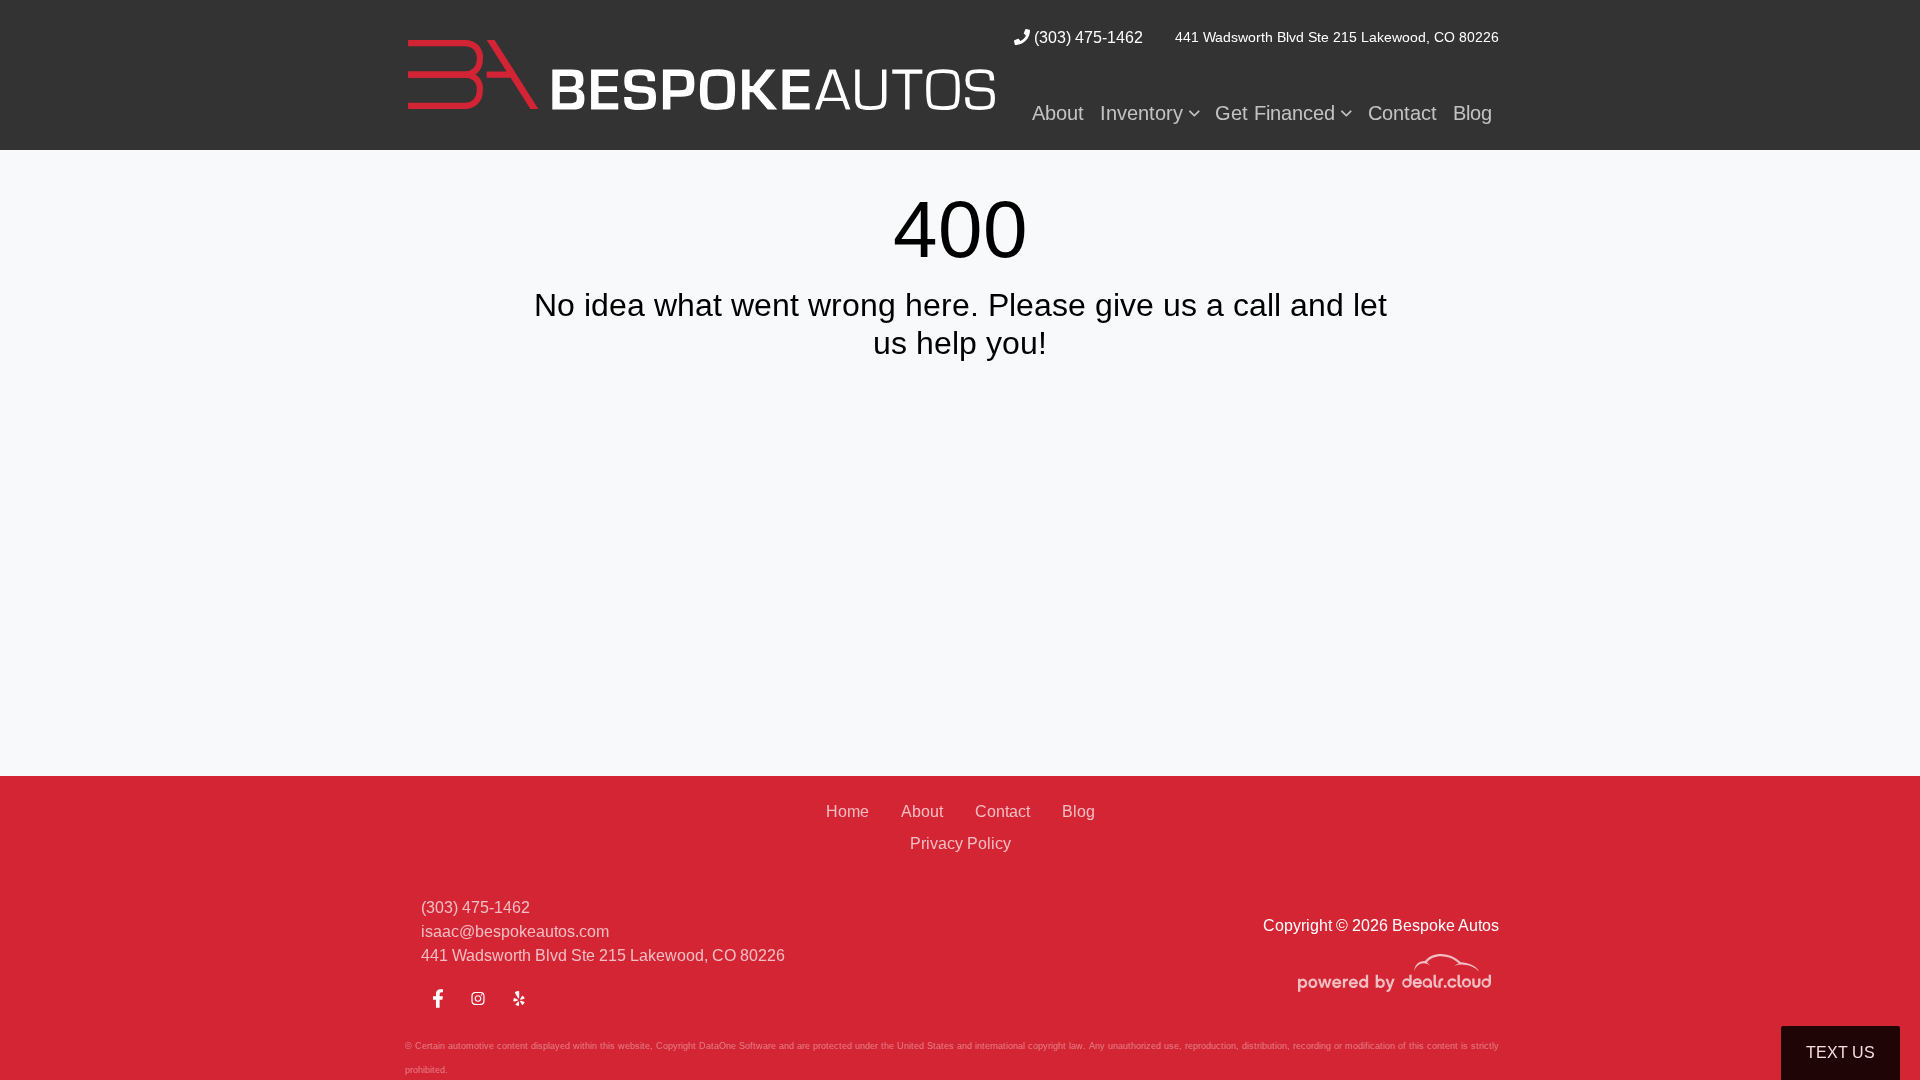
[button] (1150, 113)
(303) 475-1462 (1086, 37)
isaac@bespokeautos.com (515, 931)
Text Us (1840, 1052)
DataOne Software (737, 1046)
